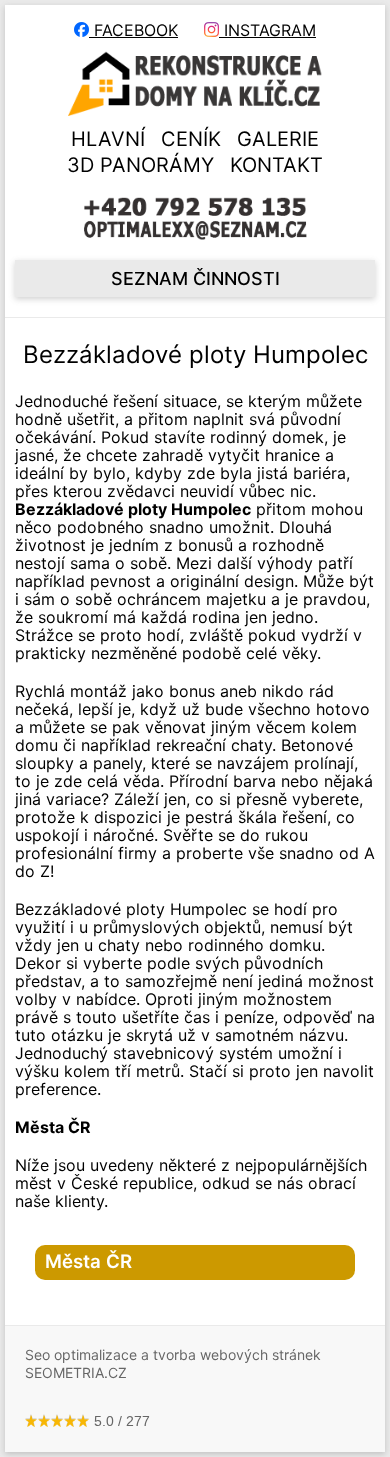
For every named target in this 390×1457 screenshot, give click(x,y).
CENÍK (191, 139)
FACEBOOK (133, 30)
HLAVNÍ (108, 139)
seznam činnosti (195, 278)
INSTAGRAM (267, 30)
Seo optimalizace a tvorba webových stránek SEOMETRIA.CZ (173, 1363)
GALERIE (278, 139)
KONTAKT (276, 165)
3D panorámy (140, 165)
